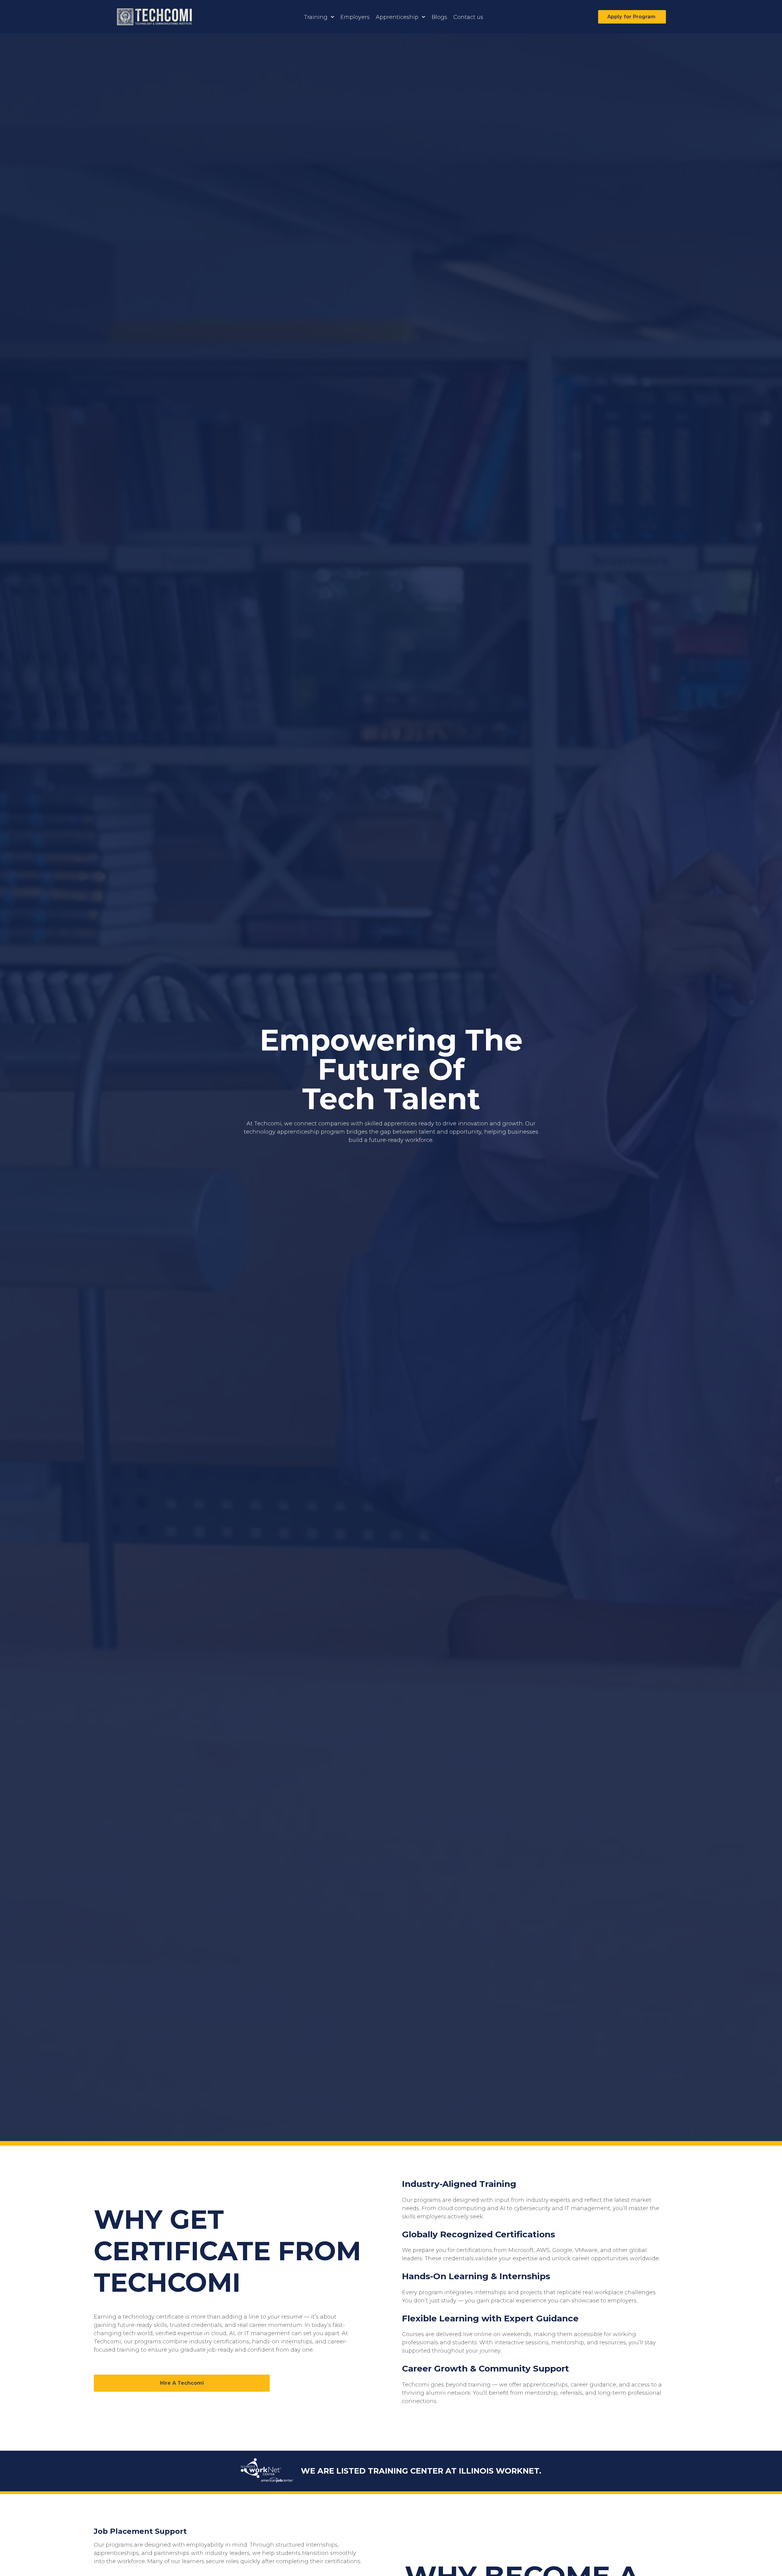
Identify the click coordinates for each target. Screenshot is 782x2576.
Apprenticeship (397, 17)
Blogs (439, 17)
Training (316, 17)
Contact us (468, 17)
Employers (355, 17)
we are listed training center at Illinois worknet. (421, 2471)
